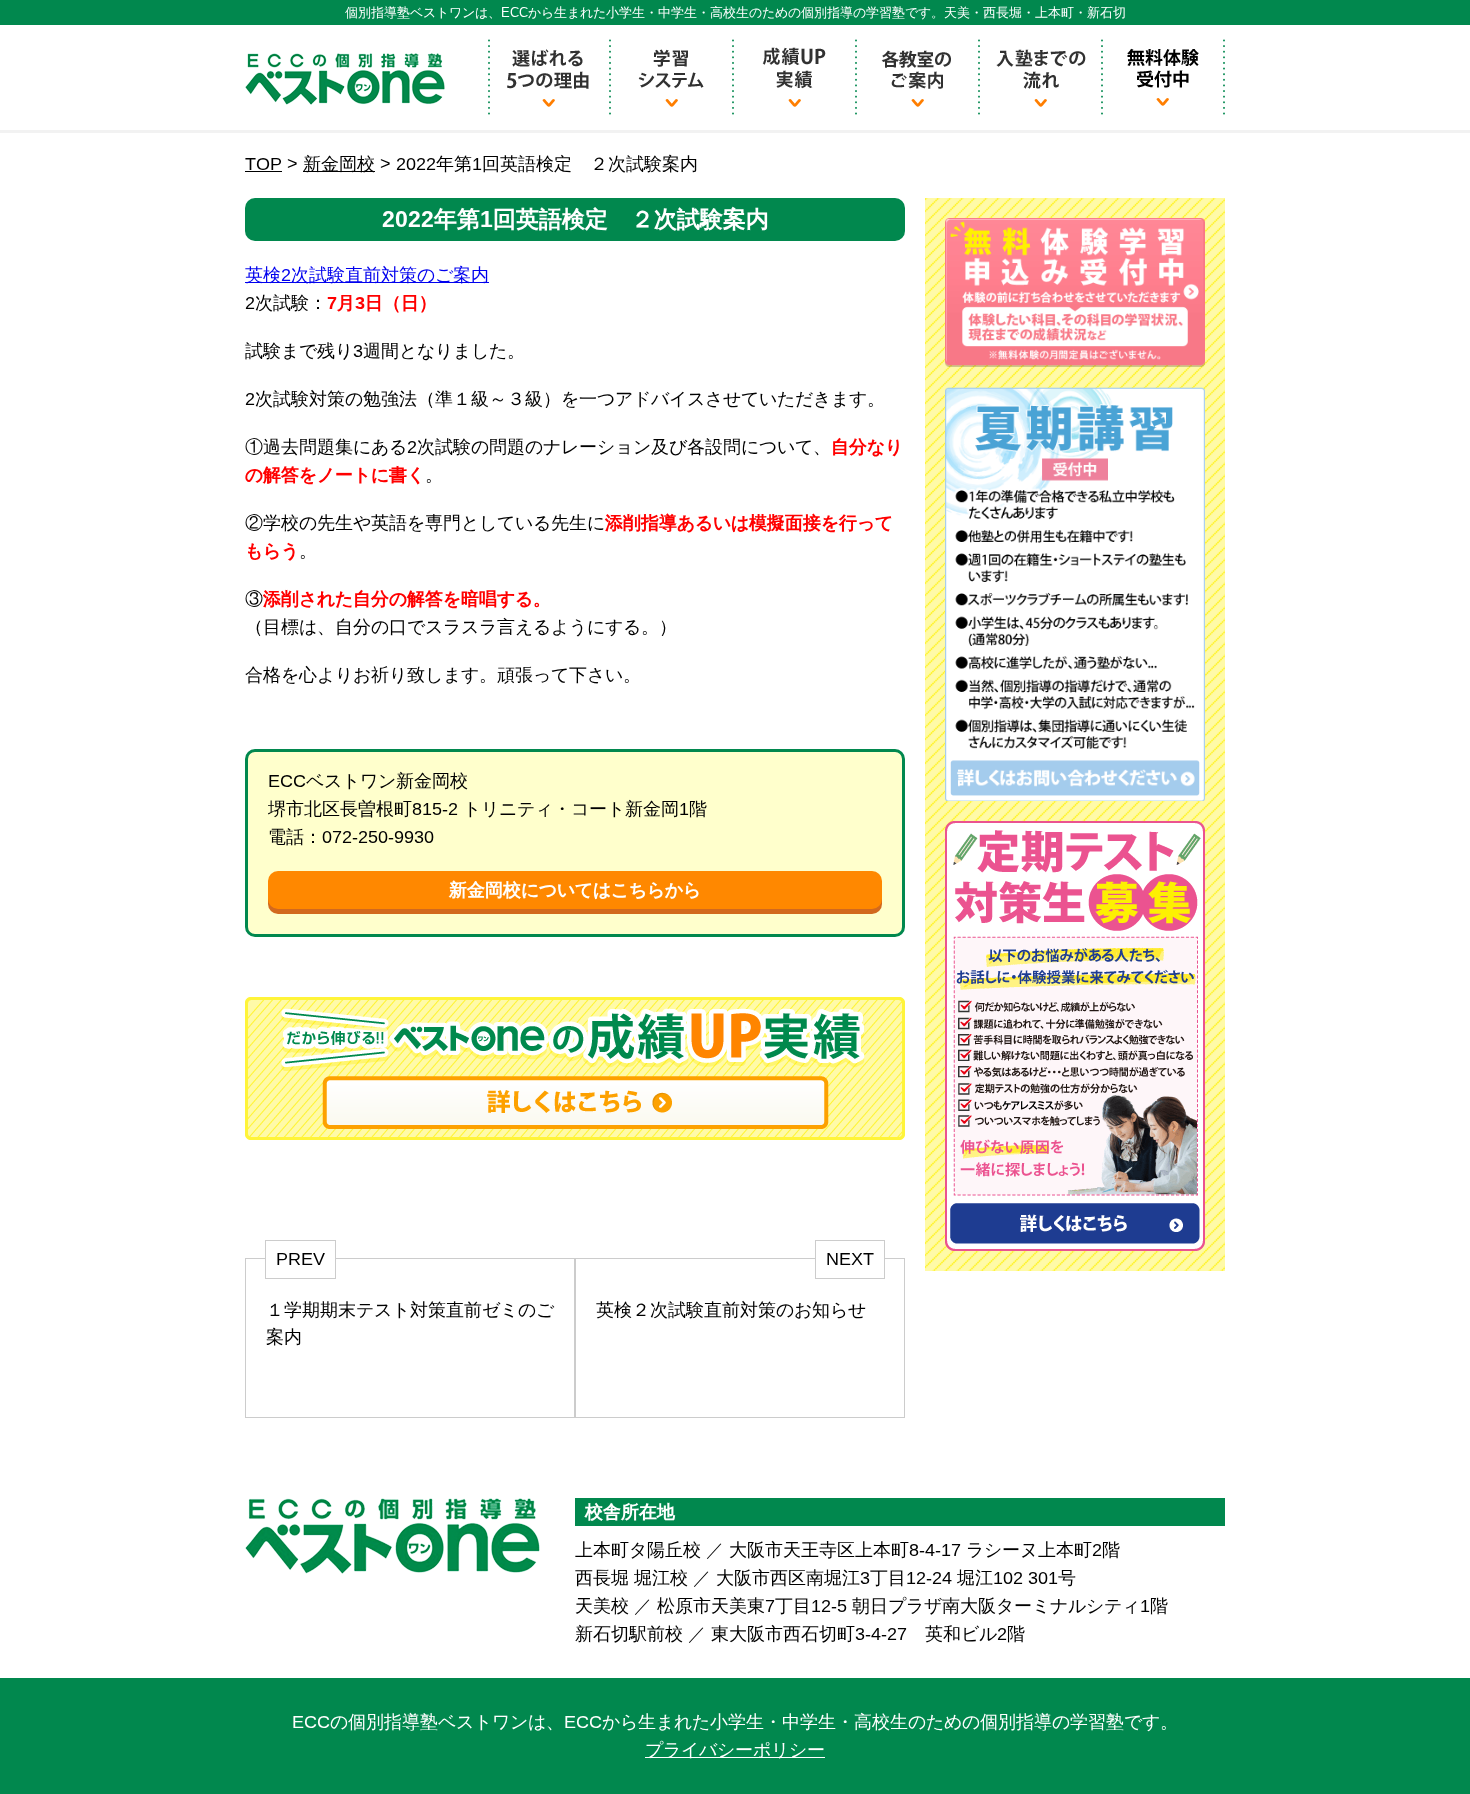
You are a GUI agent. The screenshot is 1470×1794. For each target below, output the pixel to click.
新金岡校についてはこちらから (575, 890)
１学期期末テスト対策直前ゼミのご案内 (410, 1323)
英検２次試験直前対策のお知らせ (731, 1310)
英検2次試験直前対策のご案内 (367, 275)
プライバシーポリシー (735, 1750)
